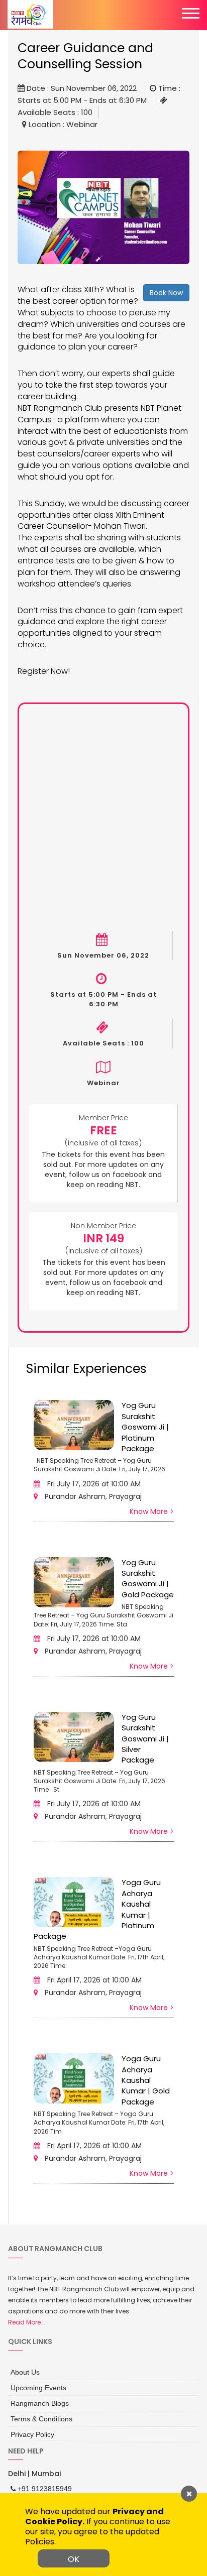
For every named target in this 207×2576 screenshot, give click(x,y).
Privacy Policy (30, 2427)
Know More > (152, 1511)
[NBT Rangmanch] (30, 14)
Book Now (166, 293)
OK (74, 2559)
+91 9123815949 (40, 2481)
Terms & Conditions (37, 2413)
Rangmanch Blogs (36, 2399)
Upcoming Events (35, 2385)
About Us (23, 2371)
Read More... (27, 2322)
